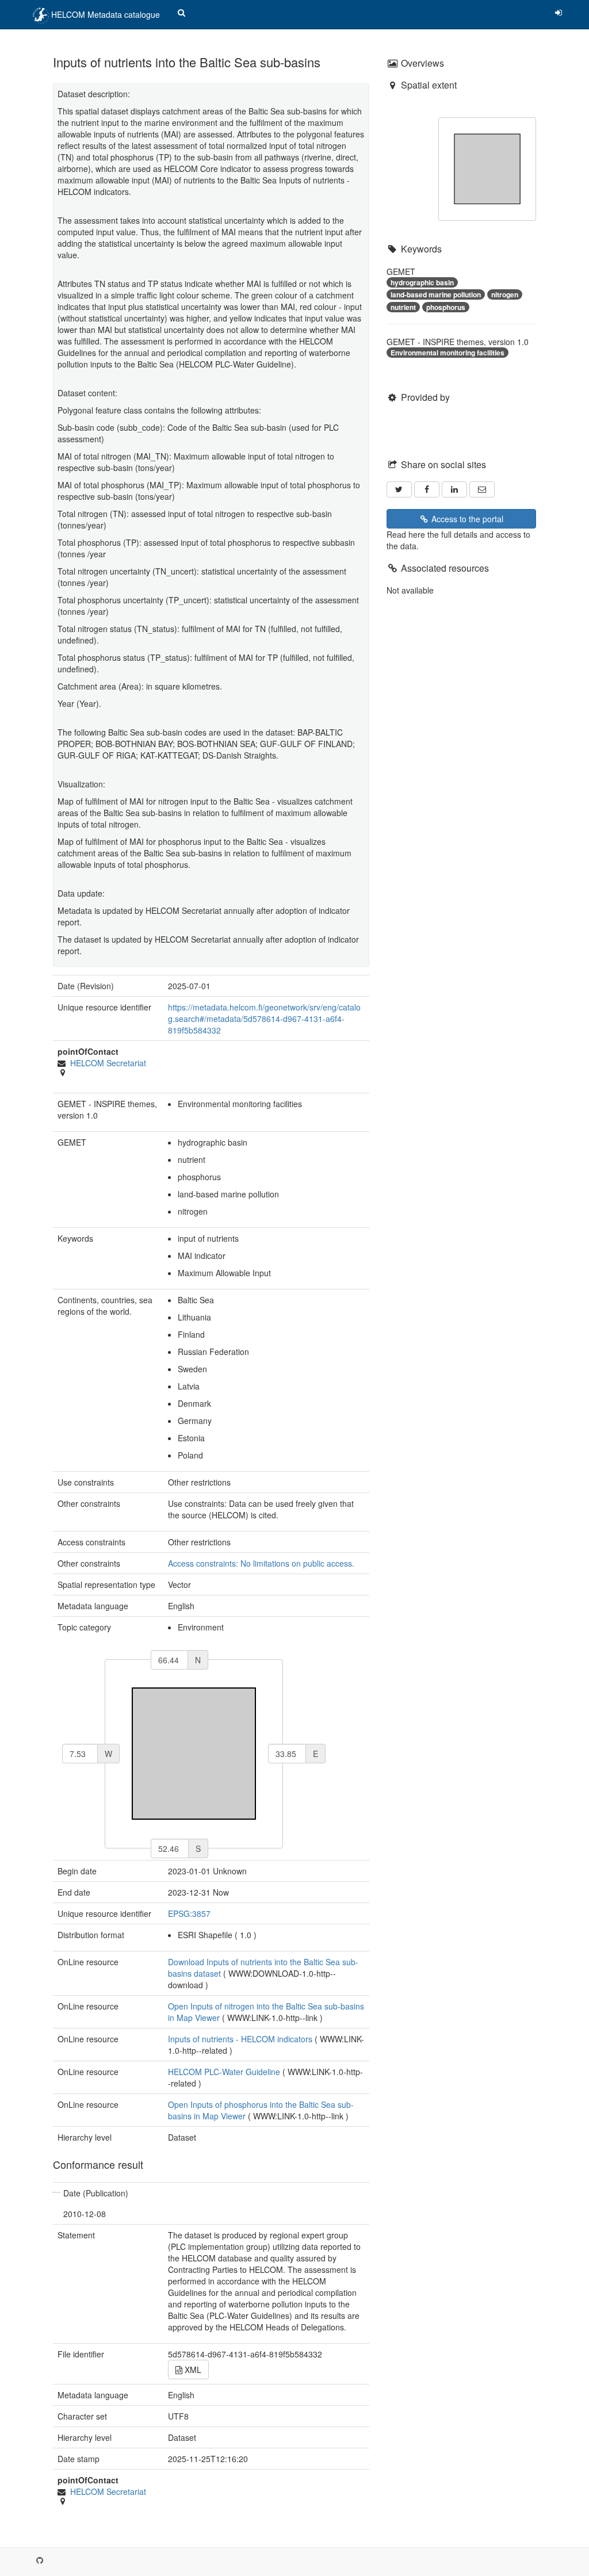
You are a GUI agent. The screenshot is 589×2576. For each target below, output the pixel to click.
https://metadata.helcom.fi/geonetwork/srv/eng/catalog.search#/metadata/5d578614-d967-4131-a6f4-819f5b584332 (264, 1019)
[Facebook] (427, 489)
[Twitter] (399, 489)
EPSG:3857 (189, 1913)
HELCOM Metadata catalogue (104, 14)
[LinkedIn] (454, 489)
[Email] (482, 489)
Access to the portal (466, 519)
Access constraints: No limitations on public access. (261, 1563)
